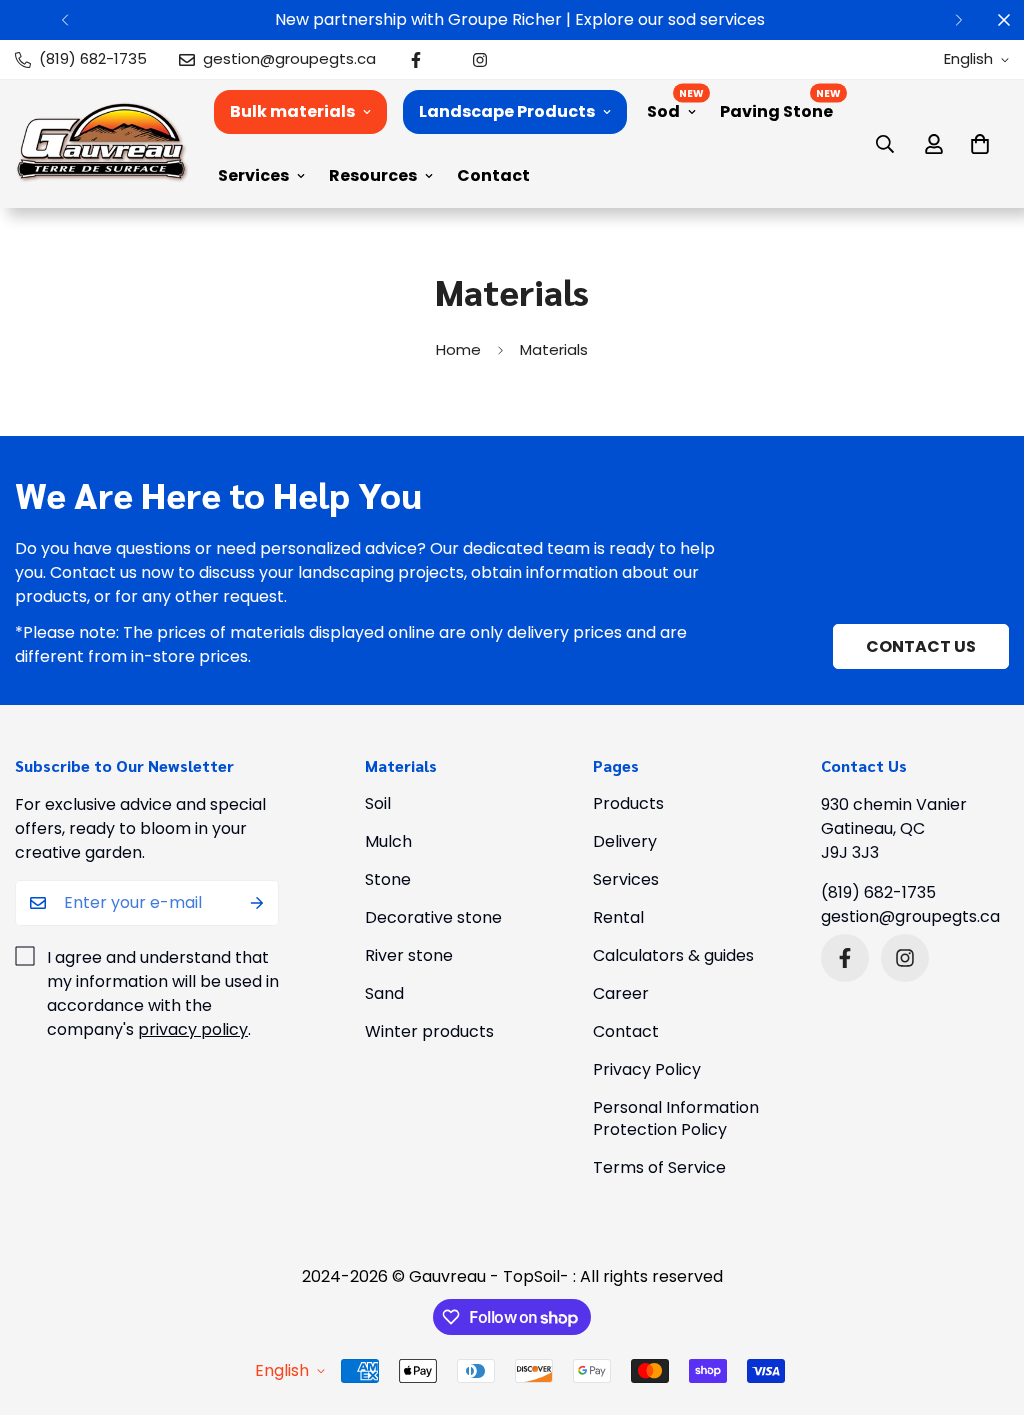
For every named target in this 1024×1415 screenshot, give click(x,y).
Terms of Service (659, 1167)
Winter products (429, 1031)
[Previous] (65, 20)
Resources (373, 175)
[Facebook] (416, 60)
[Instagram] (480, 60)
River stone (409, 955)
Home (458, 349)
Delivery (625, 841)
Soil (378, 803)
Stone (388, 879)
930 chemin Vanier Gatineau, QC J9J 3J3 (894, 828)
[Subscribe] (257, 903)
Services (253, 175)
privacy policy (193, 1029)
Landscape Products (507, 111)
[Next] (959, 20)
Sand (384, 993)
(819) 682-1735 (878, 892)
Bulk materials (292, 111)
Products (628, 803)
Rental (618, 917)
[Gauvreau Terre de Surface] (102, 143)
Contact (493, 175)
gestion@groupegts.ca (910, 916)
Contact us (921, 646)
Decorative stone (433, 917)
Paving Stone (776, 111)
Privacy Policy (647, 1069)
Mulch (388, 841)
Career (621, 993)
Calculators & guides (673, 955)
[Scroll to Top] (985, 1306)
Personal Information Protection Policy (676, 1118)
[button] (980, 144)
